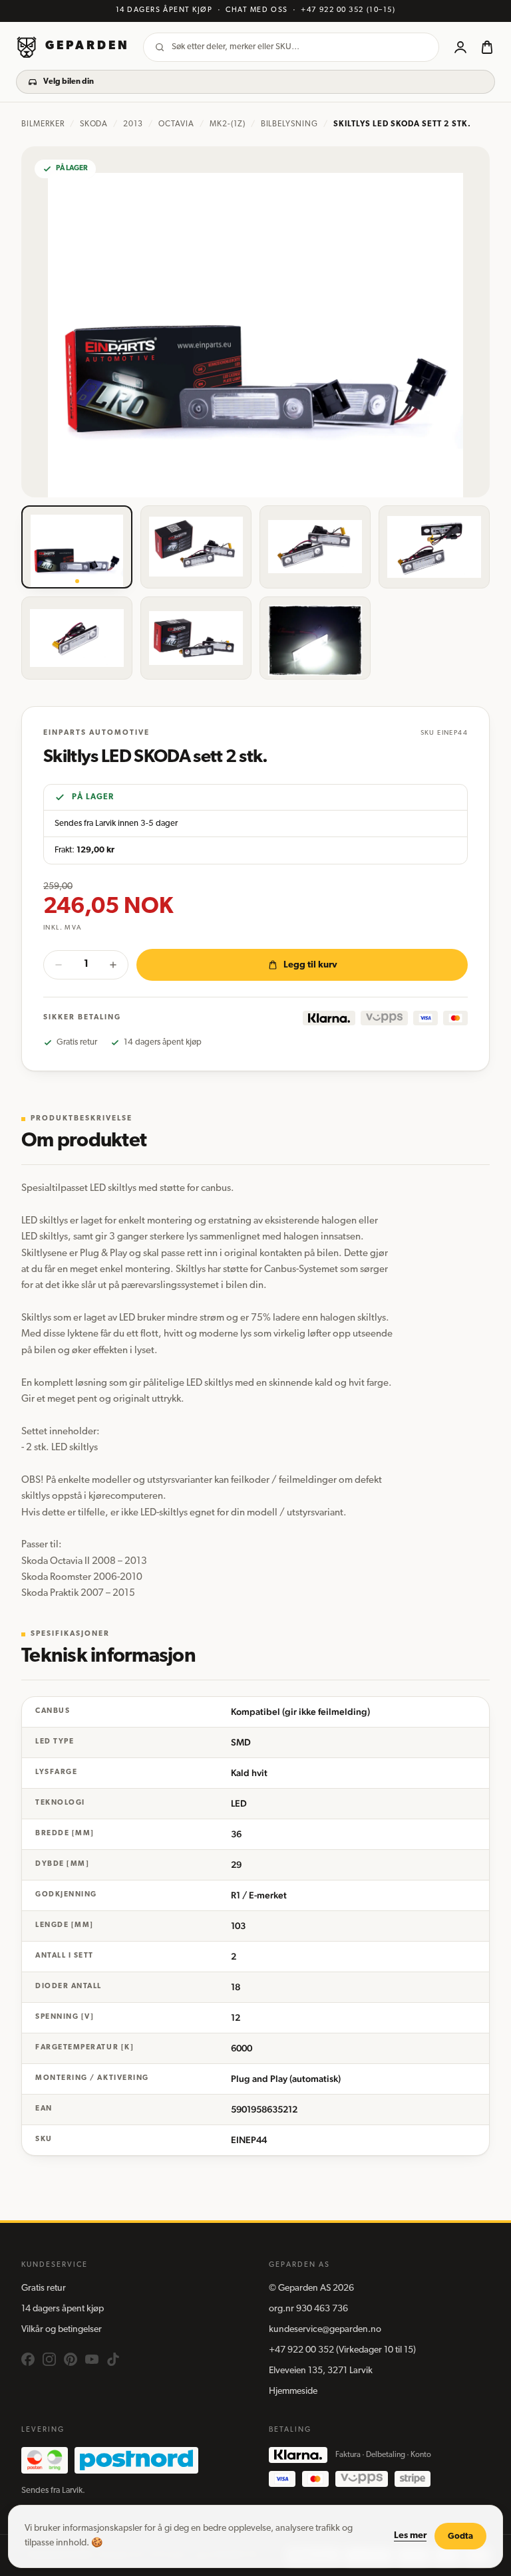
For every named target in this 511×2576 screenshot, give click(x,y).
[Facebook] (28, 2359)
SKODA (94, 124)
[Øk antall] (113, 965)
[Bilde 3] (315, 547)
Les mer (410, 2536)
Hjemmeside (293, 2391)
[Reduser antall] (59, 965)
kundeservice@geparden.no (325, 2330)
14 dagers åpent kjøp (63, 2309)
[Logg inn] (460, 47)
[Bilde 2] (196, 547)
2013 (133, 124)
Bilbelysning (290, 124)
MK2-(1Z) (228, 124)
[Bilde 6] (196, 638)
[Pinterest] (71, 2359)
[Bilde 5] (77, 638)
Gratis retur (44, 2288)
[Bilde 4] (434, 547)
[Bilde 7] (315, 638)
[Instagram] (49, 2359)
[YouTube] (92, 2359)
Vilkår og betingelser (62, 2330)
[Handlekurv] (487, 47)
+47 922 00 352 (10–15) (348, 10)
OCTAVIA (176, 124)
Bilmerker (43, 124)
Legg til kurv (310, 965)
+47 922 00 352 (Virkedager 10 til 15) (342, 2350)
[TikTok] (113, 2359)
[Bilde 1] (77, 547)
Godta (460, 2536)
